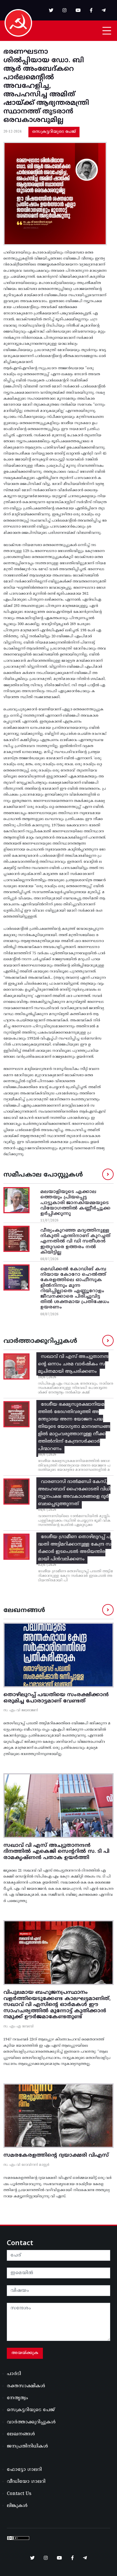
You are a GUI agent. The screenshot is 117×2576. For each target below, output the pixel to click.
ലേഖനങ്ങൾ (21, 2434)
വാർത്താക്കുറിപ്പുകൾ (31, 2422)
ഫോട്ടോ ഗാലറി (24, 2470)
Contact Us (19, 2494)
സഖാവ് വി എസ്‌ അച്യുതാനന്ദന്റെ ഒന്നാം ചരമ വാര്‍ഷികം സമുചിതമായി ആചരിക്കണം (73, 1364)
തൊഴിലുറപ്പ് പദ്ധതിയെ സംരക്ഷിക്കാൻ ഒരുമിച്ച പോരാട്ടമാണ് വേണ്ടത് (56, 1698)
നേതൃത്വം (17, 2398)
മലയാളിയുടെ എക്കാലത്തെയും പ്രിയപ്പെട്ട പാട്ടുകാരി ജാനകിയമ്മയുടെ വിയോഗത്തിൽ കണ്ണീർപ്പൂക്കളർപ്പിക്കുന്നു (75, 1203)
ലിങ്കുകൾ (17, 2506)
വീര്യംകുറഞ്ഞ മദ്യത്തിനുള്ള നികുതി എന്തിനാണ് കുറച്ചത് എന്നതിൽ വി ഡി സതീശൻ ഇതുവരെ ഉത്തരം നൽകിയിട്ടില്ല (75, 1242)
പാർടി (14, 2374)
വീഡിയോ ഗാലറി (26, 2482)
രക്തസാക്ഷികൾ (26, 2386)
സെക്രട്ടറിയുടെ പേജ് (54, 132)
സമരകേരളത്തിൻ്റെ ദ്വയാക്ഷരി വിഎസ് (56, 2155)
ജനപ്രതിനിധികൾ (27, 2446)
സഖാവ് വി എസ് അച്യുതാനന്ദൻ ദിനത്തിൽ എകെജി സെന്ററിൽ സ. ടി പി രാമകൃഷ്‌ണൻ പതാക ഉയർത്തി (56, 1852)
